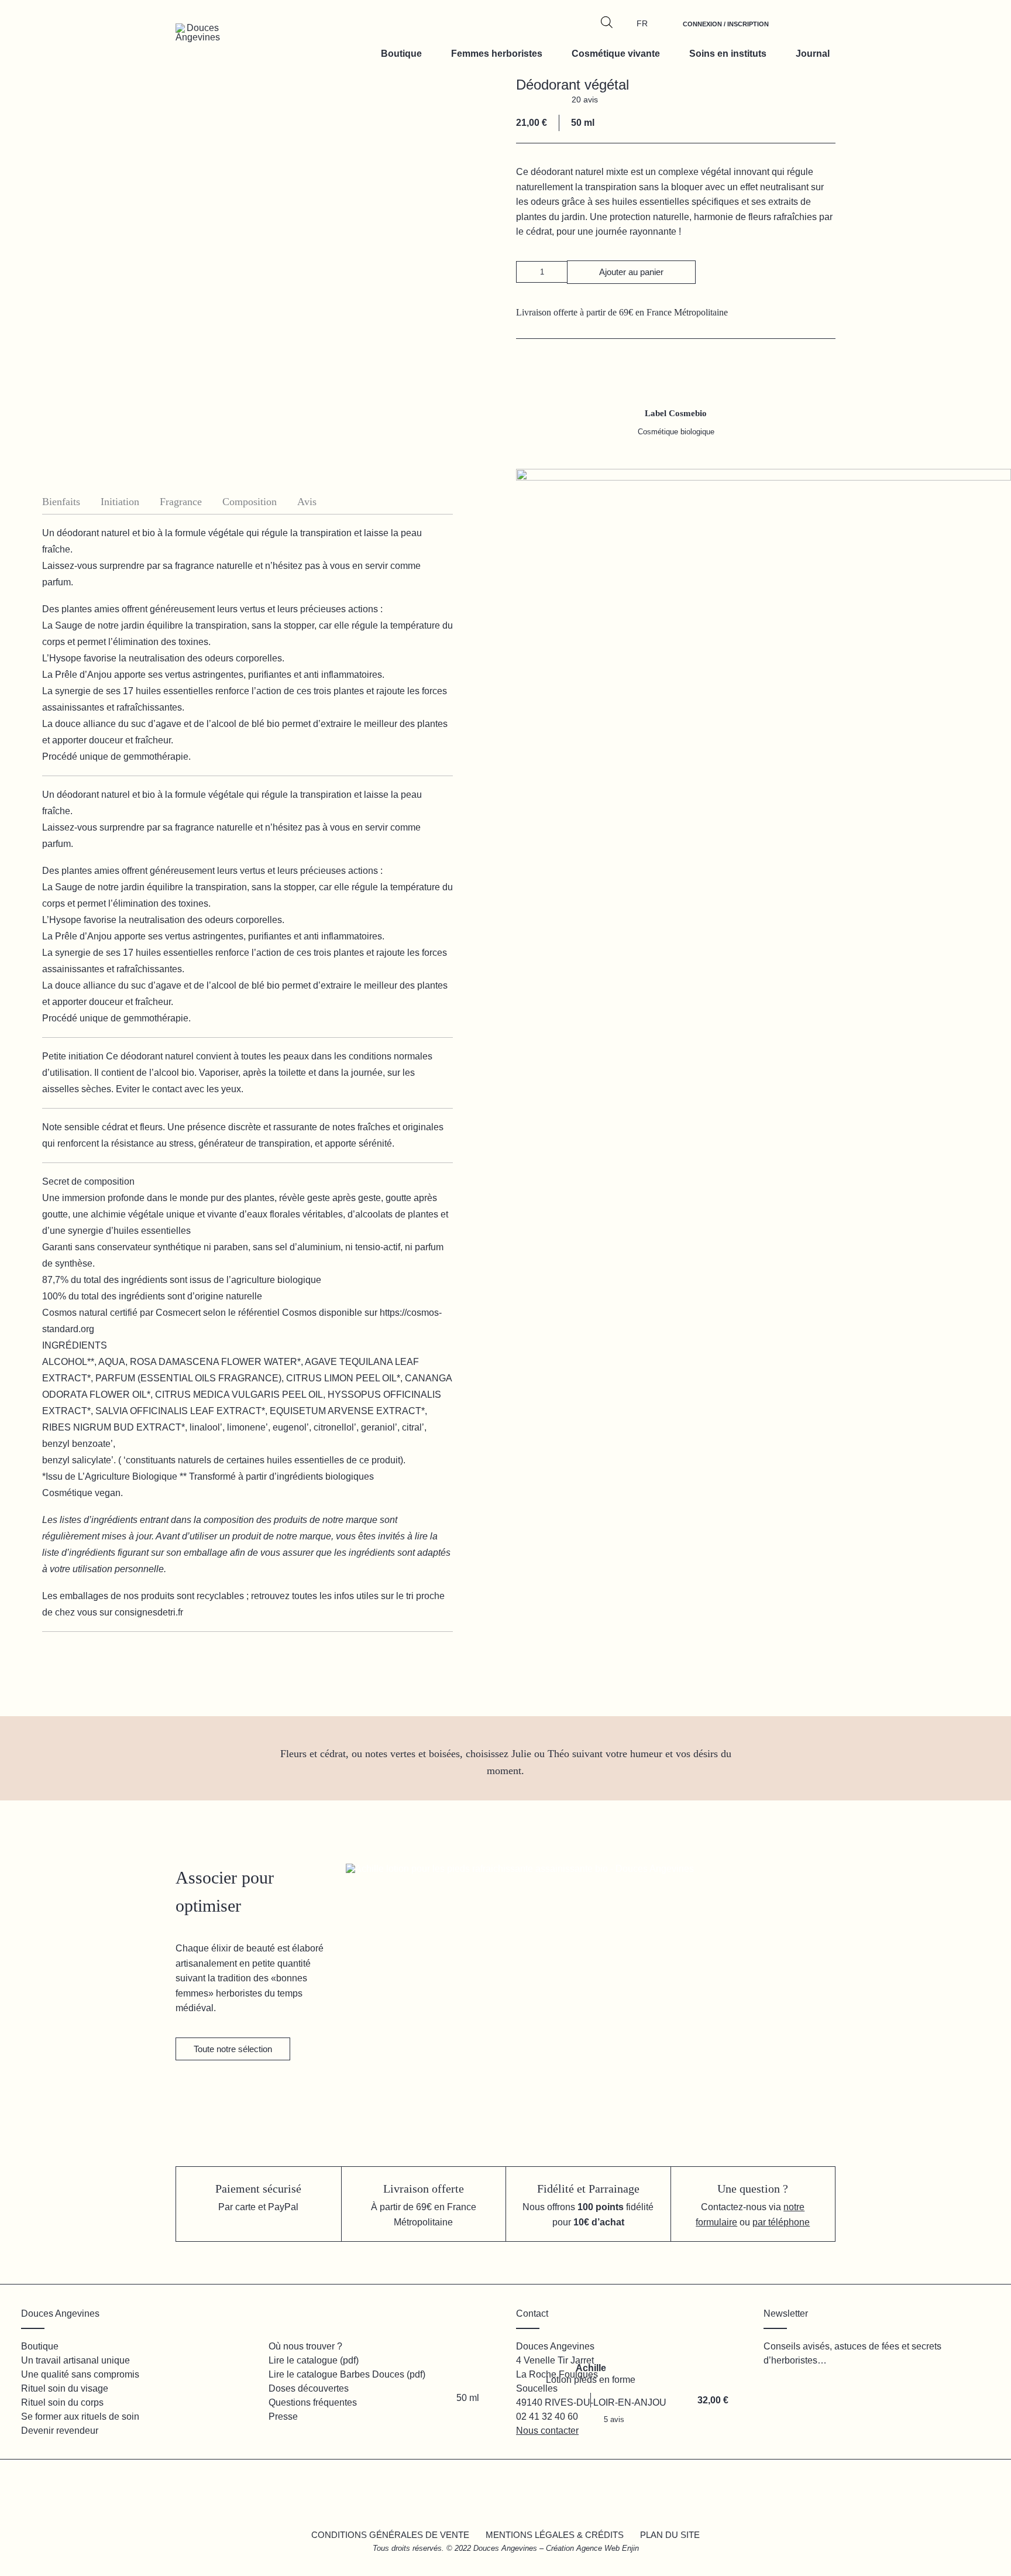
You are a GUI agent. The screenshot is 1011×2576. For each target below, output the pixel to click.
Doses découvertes (309, 2388)
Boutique (401, 54)
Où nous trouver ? (305, 2346)
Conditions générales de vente (390, 2535)
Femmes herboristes (497, 54)
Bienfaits (61, 502)
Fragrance (181, 502)
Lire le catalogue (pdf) (314, 2360)
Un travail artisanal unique (75, 2360)
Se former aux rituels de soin (80, 2416)
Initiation (120, 502)
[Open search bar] (607, 22)
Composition (250, 502)
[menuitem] (726, 30)
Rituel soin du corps (62, 2402)
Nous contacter (547, 2431)
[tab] (71, 502)
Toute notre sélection (233, 2049)
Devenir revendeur (60, 2431)
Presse (283, 2416)
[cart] (820, 30)
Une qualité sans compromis (80, 2374)
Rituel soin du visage (65, 2388)
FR (642, 23)
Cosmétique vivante (616, 54)
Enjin (630, 2548)
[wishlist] (793, 30)
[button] (527, 272)
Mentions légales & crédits (555, 2535)
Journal (813, 54)
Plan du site (670, 2535)
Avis (307, 502)
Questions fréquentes (313, 2402)
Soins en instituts (728, 54)
